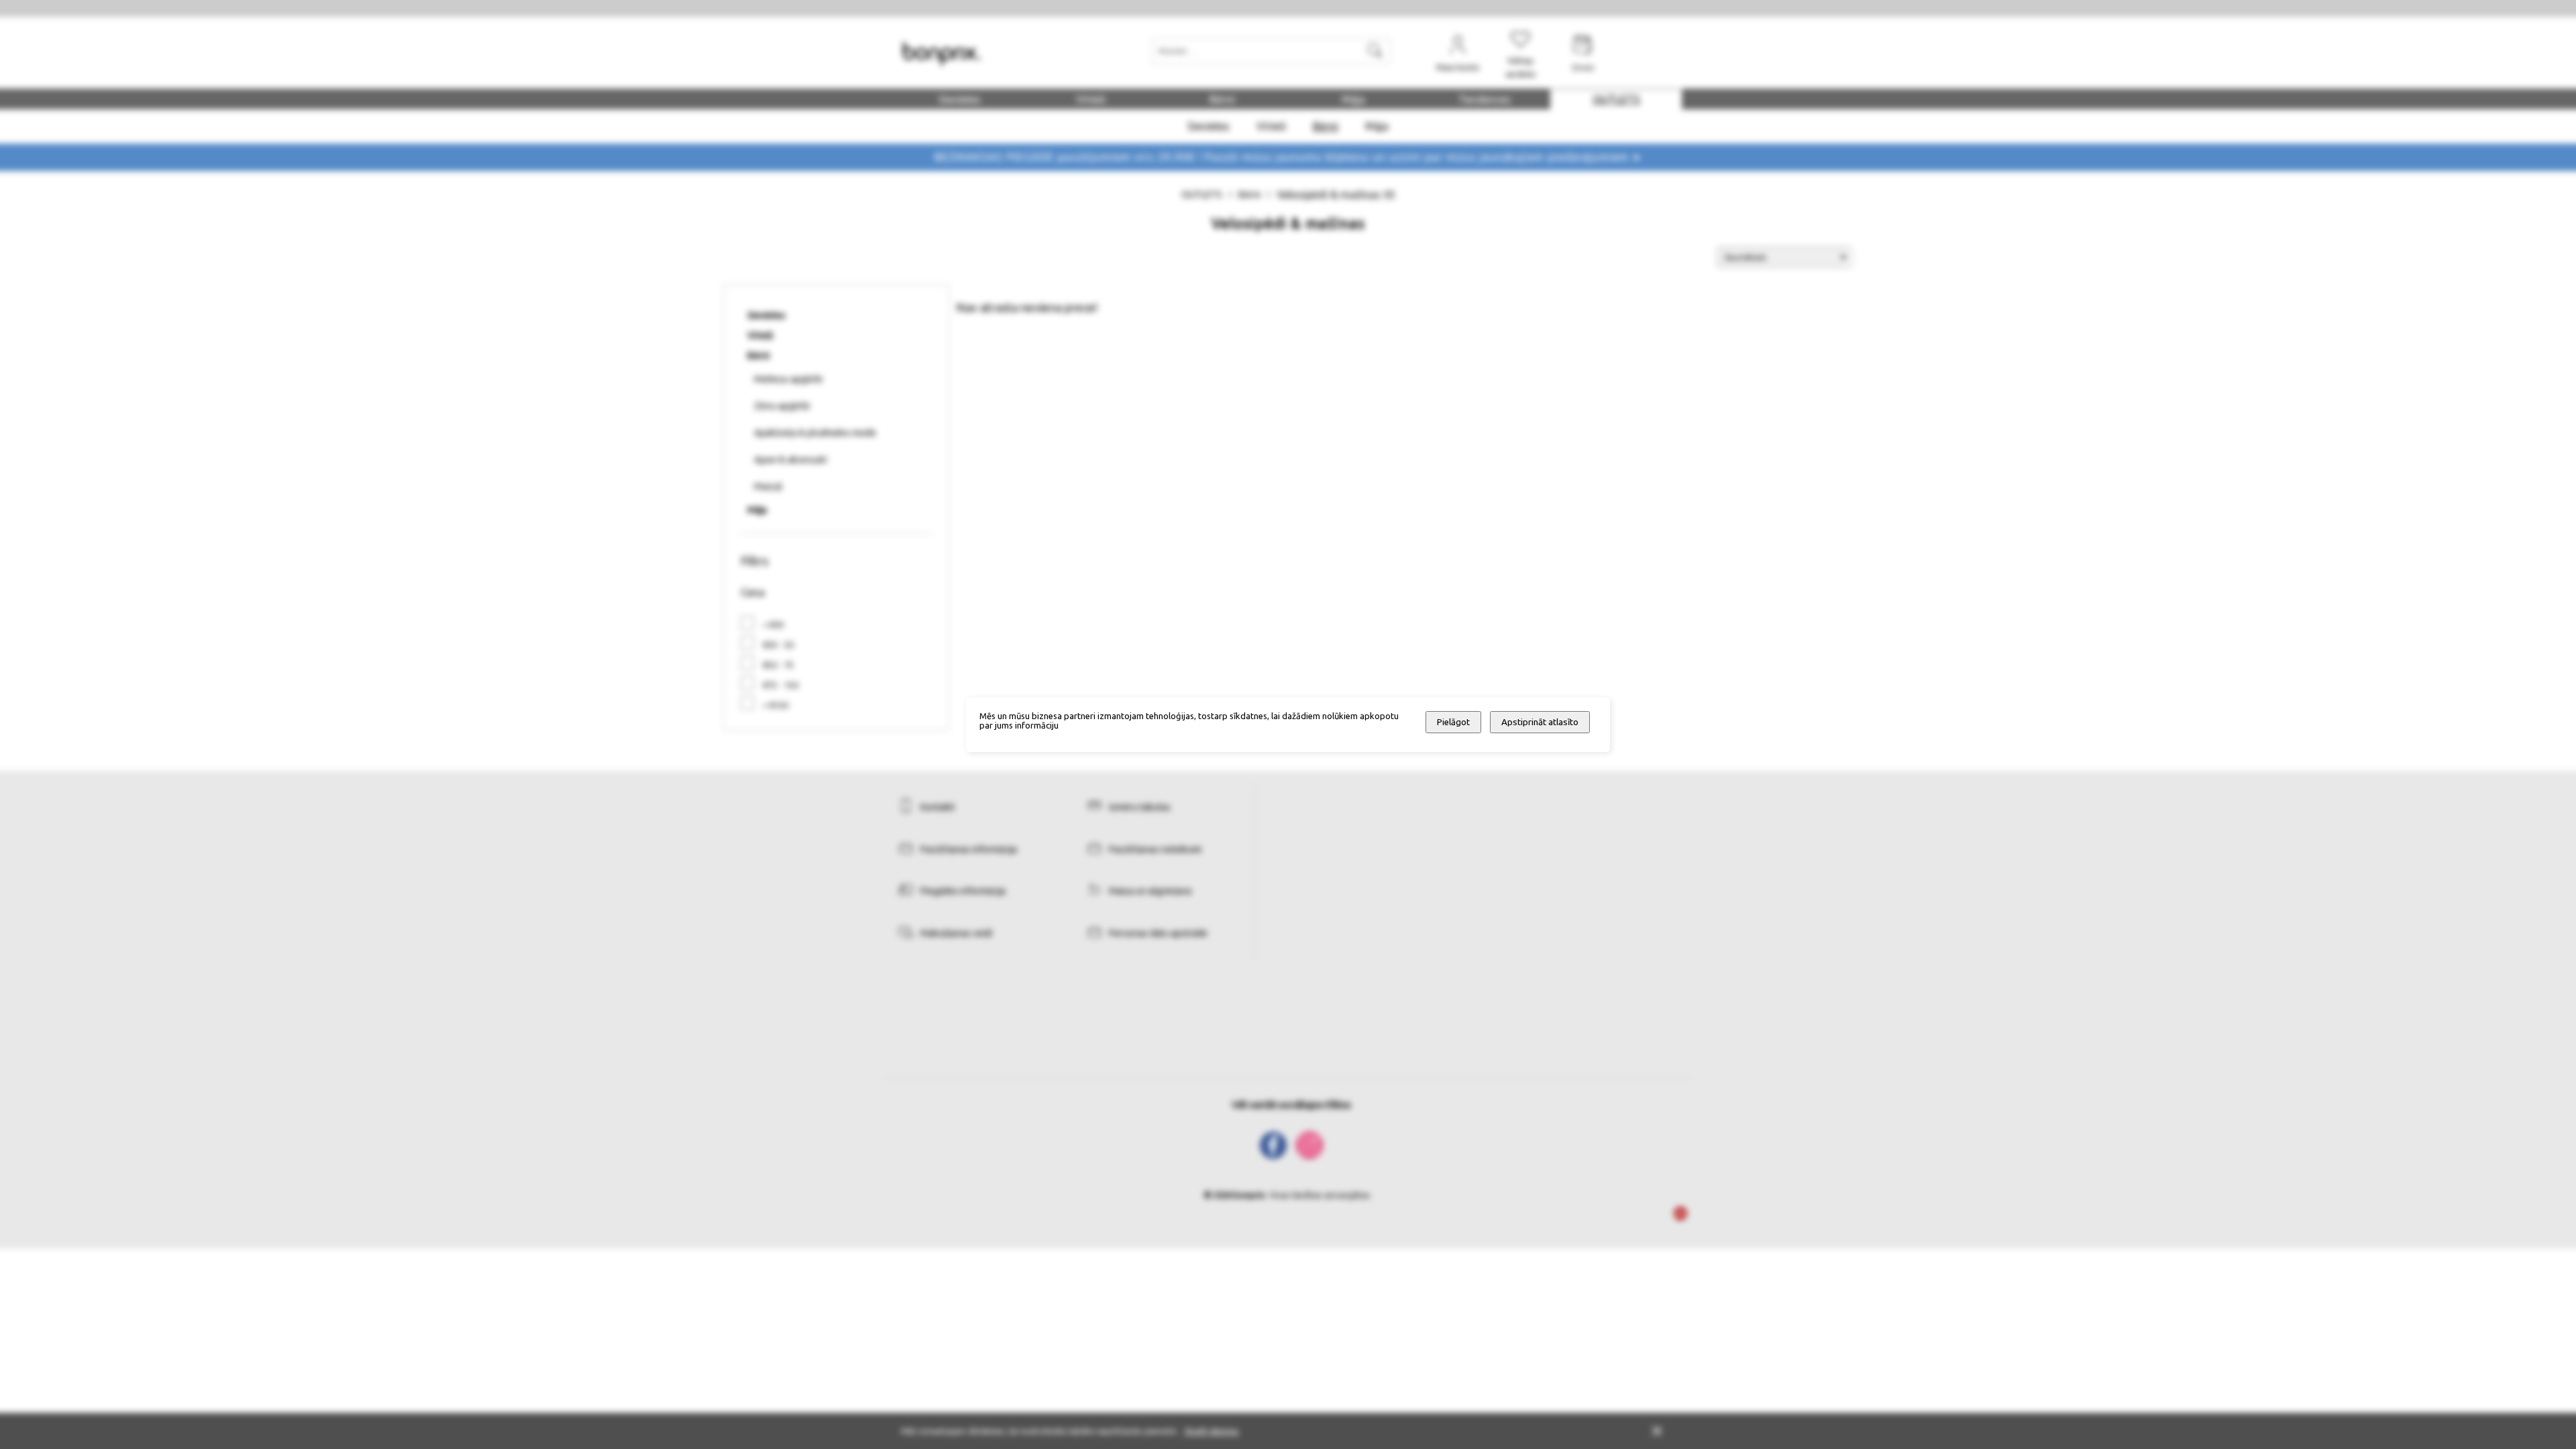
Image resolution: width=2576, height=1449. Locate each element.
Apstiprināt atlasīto (1540, 722)
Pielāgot (1453, 722)
